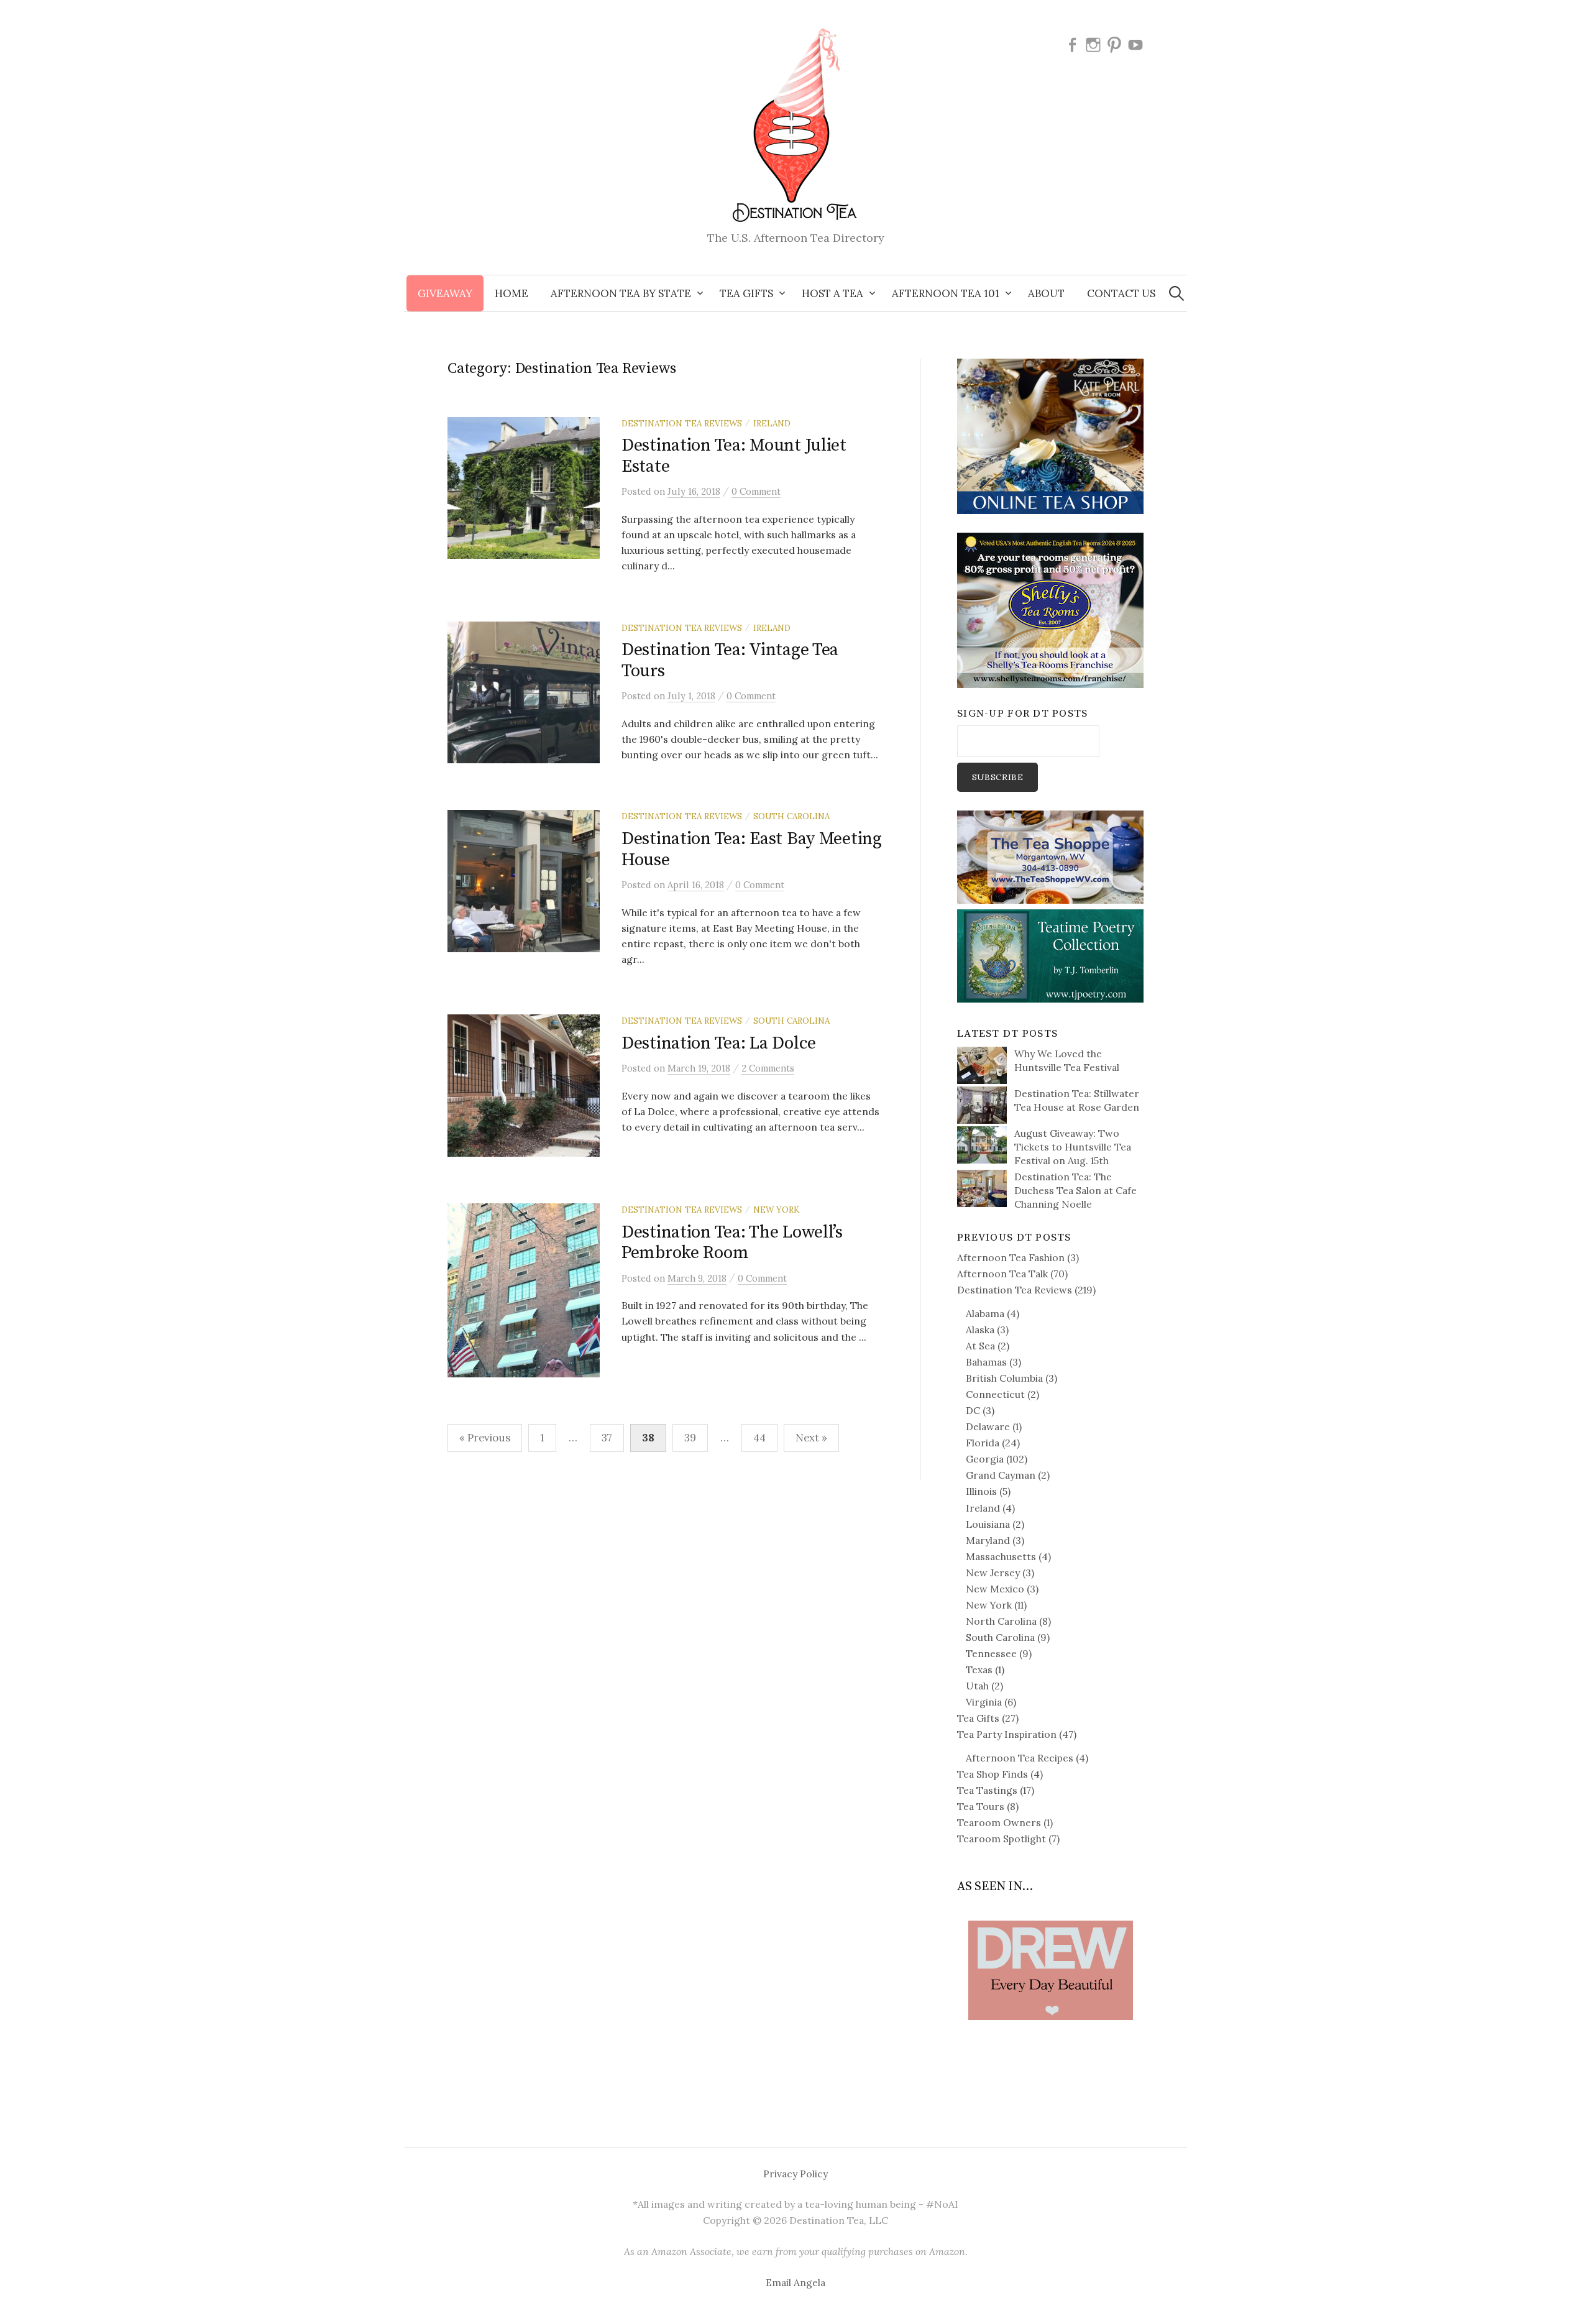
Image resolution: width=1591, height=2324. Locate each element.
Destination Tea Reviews (682, 423)
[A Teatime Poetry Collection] (1050, 955)
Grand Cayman (1001, 1475)
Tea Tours (981, 1806)
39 (690, 1438)
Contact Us (1121, 293)
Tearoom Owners (999, 1822)
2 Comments (768, 1068)
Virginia (984, 1702)
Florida (983, 1443)
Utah (977, 1686)
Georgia (985, 1459)
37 (607, 1438)
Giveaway (445, 293)
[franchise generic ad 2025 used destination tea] (1050, 609)
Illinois (981, 1491)
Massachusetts (1001, 1556)
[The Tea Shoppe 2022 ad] (1050, 856)
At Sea (980, 1346)
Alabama (985, 1313)
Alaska (980, 1330)
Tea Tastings (987, 1790)
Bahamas (986, 1362)
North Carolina (1001, 1621)
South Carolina (791, 816)
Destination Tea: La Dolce (719, 1043)
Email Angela (795, 2282)
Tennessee (991, 1653)
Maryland (988, 1540)
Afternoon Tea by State (621, 293)
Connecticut (995, 1394)
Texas (979, 1670)
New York (776, 1210)
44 (759, 1438)
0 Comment (756, 491)
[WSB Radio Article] (1050, 1951)
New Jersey (993, 1573)
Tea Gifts (978, 1718)
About (1046, 293)
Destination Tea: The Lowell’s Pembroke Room (732, 1243)
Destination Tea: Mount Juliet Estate (734, 456)
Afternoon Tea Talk (1002, 1274)
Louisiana (988, 1524)
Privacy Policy (795, 2174)
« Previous (485, 1438)
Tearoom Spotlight (1002, 1839)
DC (973, 1410)
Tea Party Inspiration (1007, 1734)
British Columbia (1004, 1378)
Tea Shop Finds (993, 1774)
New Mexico (995, 1589)
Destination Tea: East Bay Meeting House (752, 849)
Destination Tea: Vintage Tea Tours (730, 660)
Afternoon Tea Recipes (1020, 1758)
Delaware (988, 1426)
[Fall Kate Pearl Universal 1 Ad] (1050, 435)
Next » (811, 1438)
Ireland (772, 423)
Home (511, 293)
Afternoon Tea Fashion (1011, 1257)
